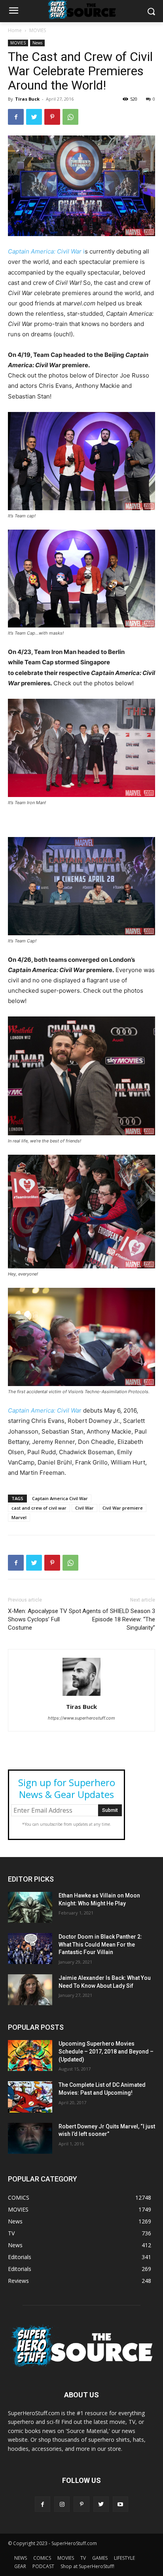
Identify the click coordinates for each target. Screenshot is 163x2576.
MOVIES (38, 30)
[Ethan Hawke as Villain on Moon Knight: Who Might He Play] (30, 1907)
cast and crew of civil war (39, 1508)
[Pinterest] (52, 117)
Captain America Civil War (60, 1498)
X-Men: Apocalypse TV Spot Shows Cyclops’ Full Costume (45, 1619)
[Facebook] (16, 117)
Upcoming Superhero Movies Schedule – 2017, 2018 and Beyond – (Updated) (106, 2051)
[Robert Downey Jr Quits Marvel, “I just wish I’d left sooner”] (30, 2138)
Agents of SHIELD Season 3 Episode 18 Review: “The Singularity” (119, 1619)
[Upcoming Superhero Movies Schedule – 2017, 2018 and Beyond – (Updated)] (30, 2055)
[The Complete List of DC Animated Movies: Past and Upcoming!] (30, 2097)
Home (15, 30)
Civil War (84, 1508)
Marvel (19, 1517)
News (37, 43)
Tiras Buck (27, 99)
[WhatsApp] (70, 117)
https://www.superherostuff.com (81, 1718)
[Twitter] (34, 117)
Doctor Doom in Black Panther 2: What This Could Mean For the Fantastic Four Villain (100, 1944)
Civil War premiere (123, 1508)
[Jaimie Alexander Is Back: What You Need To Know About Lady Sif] (30, 1990)
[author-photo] (81, 1696)
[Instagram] (62, 2504)
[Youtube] (120, 2504)
